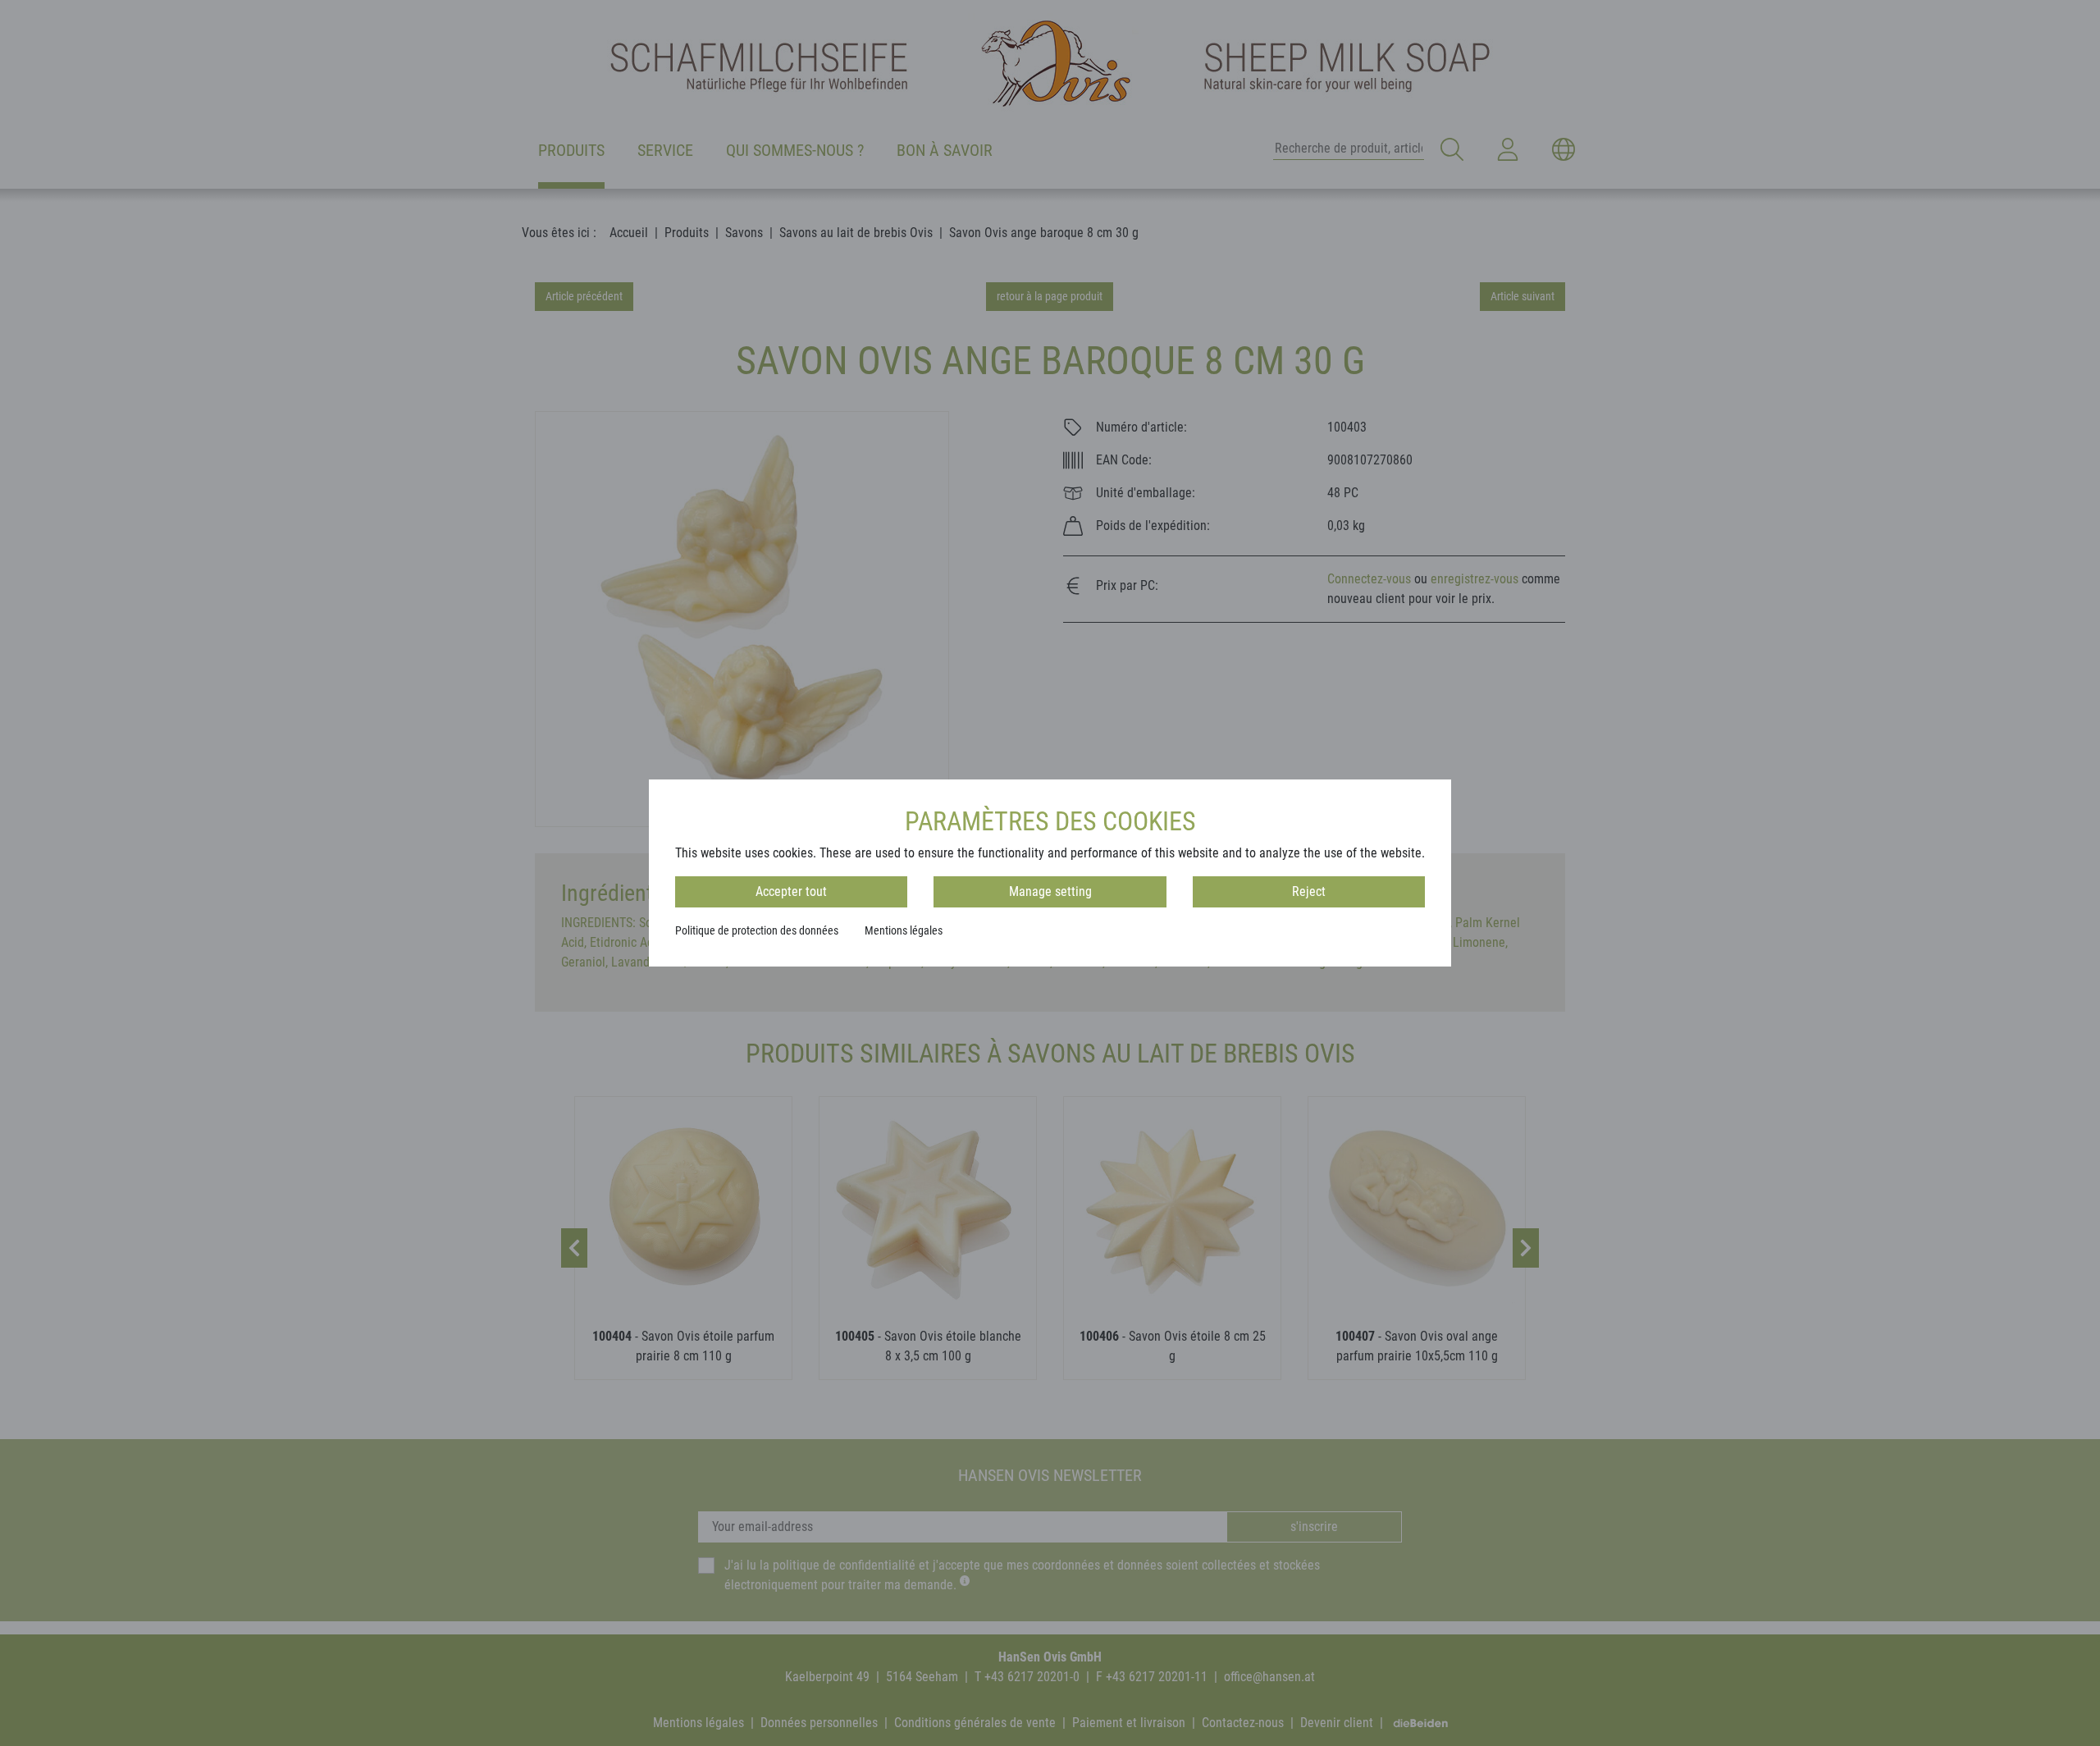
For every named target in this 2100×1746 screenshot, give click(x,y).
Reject (1309, 891)
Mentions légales (904, 930)
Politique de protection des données (757, 930)
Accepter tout (791, 891)
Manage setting (1050, 891)
